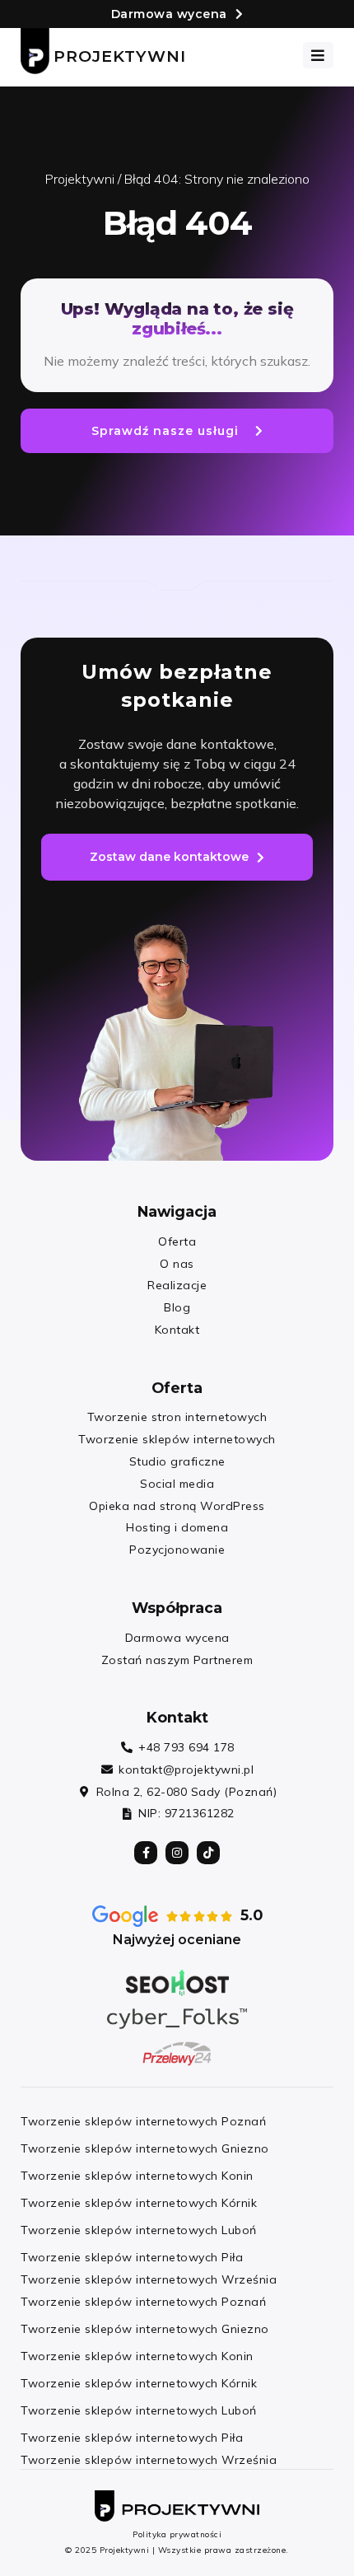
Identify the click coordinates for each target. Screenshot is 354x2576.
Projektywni (120, 56)
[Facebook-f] (146, 1853)
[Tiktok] (208, 1853)
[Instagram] (177, 1853)
